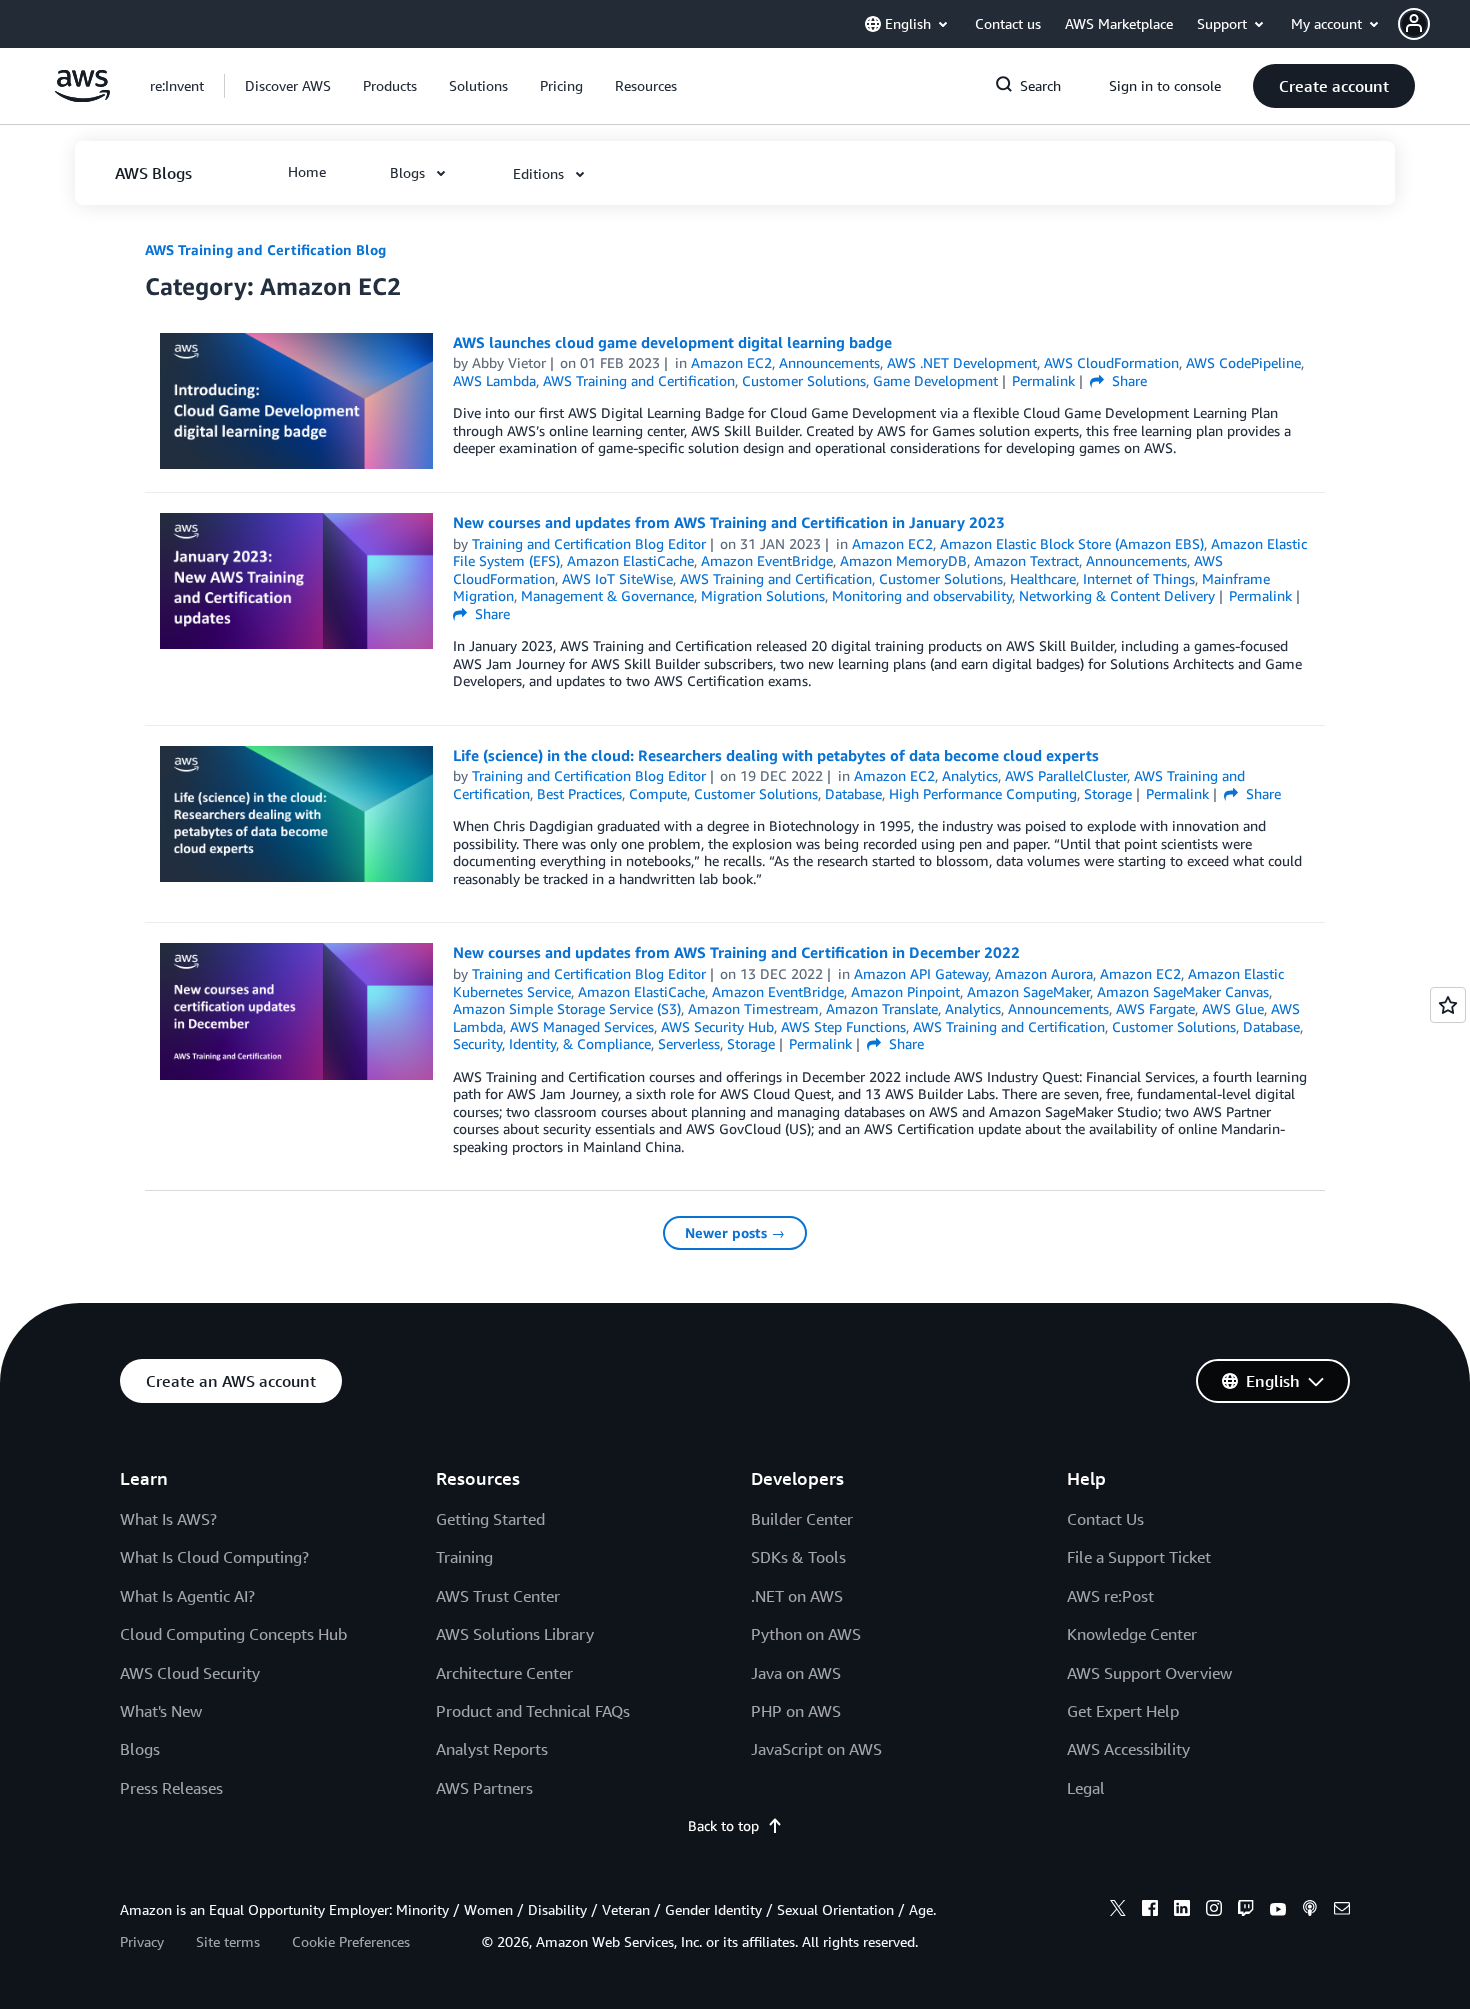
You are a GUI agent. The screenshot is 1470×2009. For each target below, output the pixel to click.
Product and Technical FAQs (533, 1711)
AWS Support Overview (1149, 1673)
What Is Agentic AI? (187, 1596)
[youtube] (1278, 1911)
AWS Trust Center (498, 1596)
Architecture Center (504, 1673)
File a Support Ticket (1139, 1557)
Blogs (140, 1749)
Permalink (1043, 380)
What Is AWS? (168, 1519)
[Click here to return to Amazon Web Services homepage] (82, 96)
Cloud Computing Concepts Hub (233, 1634)
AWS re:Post (1110, 1596)
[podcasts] (1310, 1911)
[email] (1342, 1911)
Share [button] (1127, 380)
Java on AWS (796, 1673)
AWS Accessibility (1128, 1749)
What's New (161, 1711)
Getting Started (490, 1519)
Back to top (723, 1825)
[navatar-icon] (1414, 24)
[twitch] (1246, 1911)
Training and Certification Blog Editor (589, 543)
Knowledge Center (1132, 1634)
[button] (1434, 24)
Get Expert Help (1123, 1711)
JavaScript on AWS (816, 1749)
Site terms (228, 1941)
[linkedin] (1182, 1911)
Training (464, 1557)
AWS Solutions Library (515, 1634)
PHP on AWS (796, 1711)
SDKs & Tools (798, 1557)
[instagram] (1214, 1911)
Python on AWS (806, 1634)
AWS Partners (484, 1788)
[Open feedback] (1448, 1005)
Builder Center (802, 1519)
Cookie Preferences (351, 1941)
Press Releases (171, 1788)
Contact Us (1105, 1519)
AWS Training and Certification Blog (265, 249)
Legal (1086, 1788)
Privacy (142, 1941)
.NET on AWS (797, 1596)
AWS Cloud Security (190, 1673)
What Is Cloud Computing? (214, 1557)
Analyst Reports (492, 1749)
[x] (1118, 1911)
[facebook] (1150, 1911)
